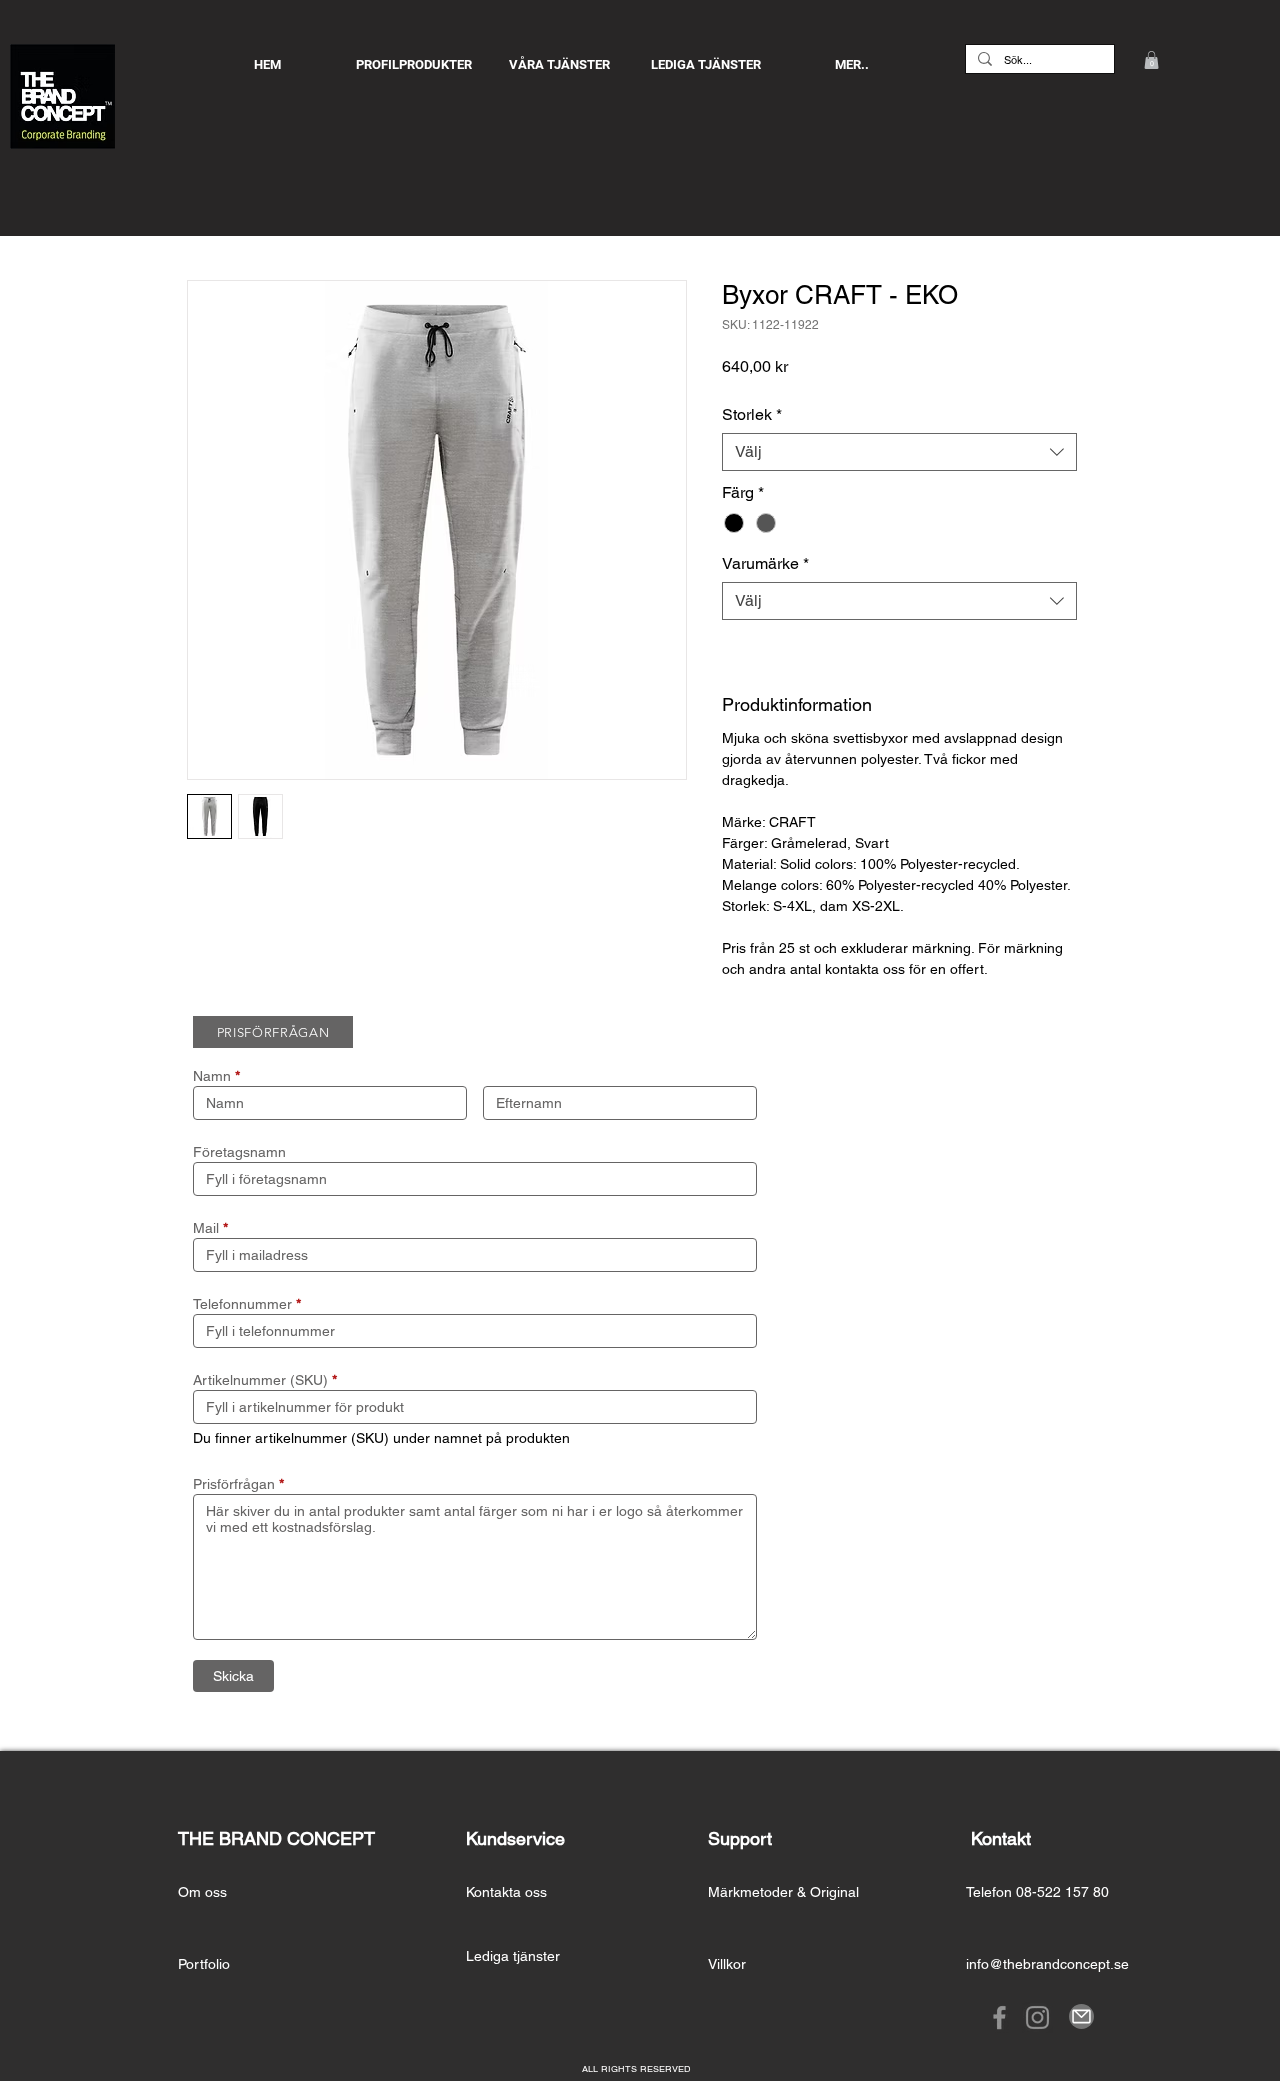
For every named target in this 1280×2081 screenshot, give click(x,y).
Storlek (752, 414)
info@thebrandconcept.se (1047, 1964)
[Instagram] (1037, 2017)
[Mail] (1081, 2016)
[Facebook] (999, 2017)
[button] (1151, 60)
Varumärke (765, 563)
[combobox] (899, 452)
